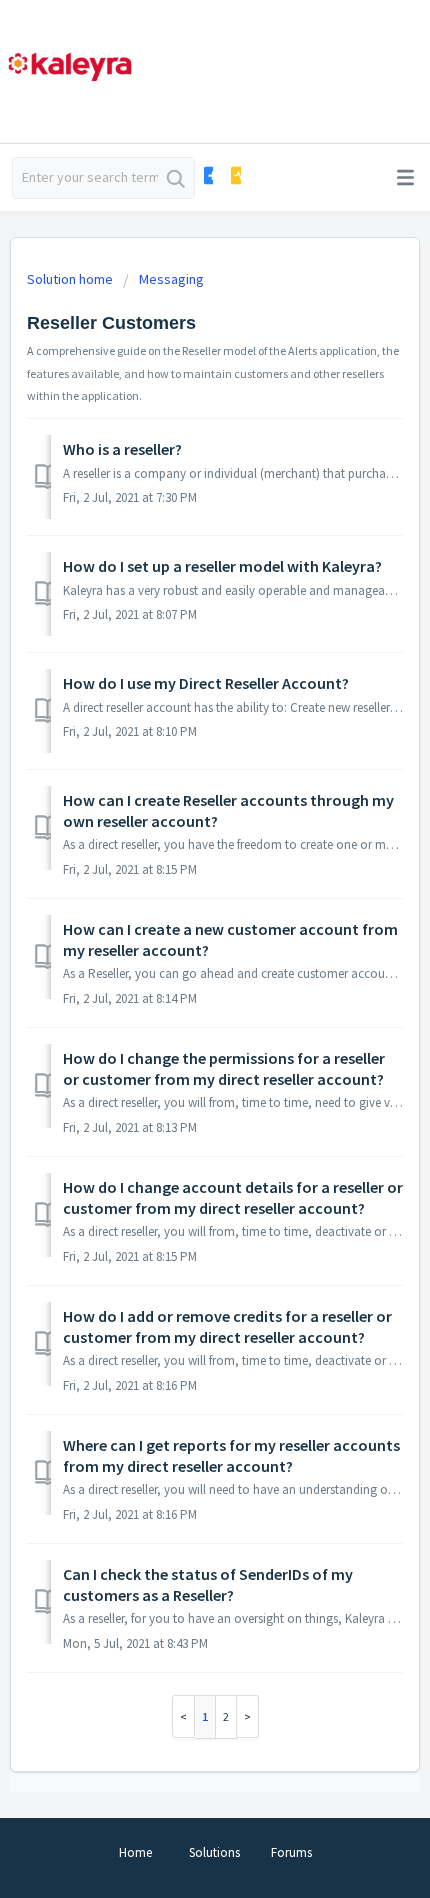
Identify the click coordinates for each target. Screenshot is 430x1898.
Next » (248, 1716)
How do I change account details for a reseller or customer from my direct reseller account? (233, 1197)
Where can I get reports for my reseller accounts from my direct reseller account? (231, 1455)
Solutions (214, 1852)
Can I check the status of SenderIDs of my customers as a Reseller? (208, 1584)
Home (135, 1852)
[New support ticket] (207, 175)
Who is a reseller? (122, 449)
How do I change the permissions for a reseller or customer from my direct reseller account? (224, 1068)
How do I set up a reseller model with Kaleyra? (222, 566)
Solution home (71, 279)
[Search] (176, 178)
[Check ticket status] (234, 175)
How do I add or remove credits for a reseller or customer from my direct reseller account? (227, 1326)
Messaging (171, 279)
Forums (291, 1852)
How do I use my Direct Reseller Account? (206, 683)
